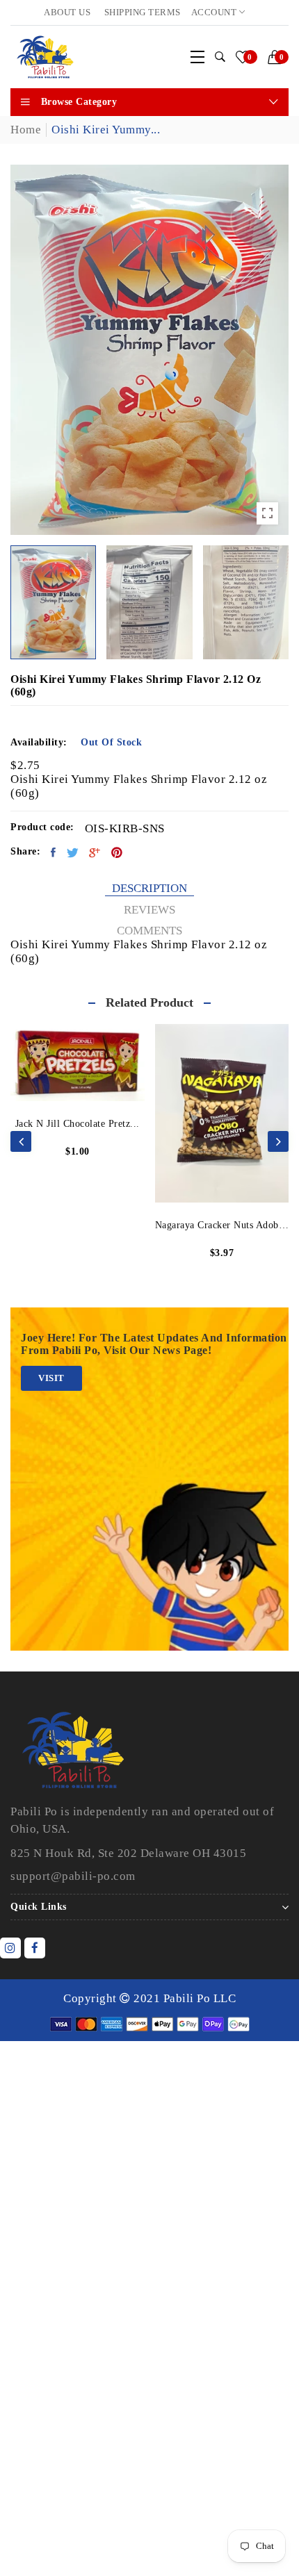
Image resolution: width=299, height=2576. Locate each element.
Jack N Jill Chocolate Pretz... (78, 1124)
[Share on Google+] (95, 852)
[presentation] (21, 1141)
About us (67, 12)
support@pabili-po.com (73, 1876)
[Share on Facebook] (54, 852)
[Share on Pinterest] (117, 852)
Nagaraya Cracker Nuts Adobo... (222, 1225)
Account (215, 12)
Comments (149, 931)
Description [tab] (149, 888)
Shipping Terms (143, 12)
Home (26, 130)
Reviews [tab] (149, 910)
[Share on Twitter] (73, 852)
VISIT (51, 1378)
